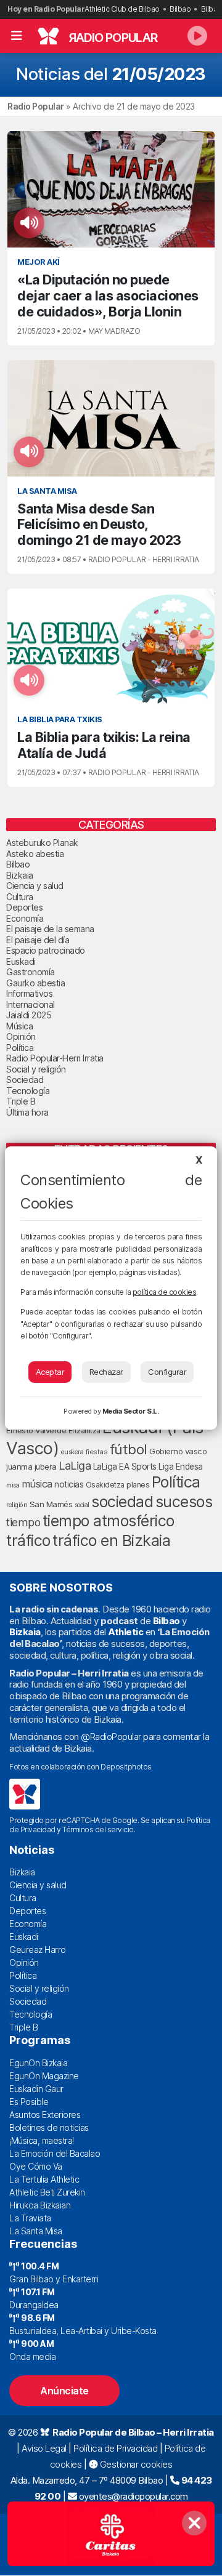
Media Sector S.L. (131, 1411)
